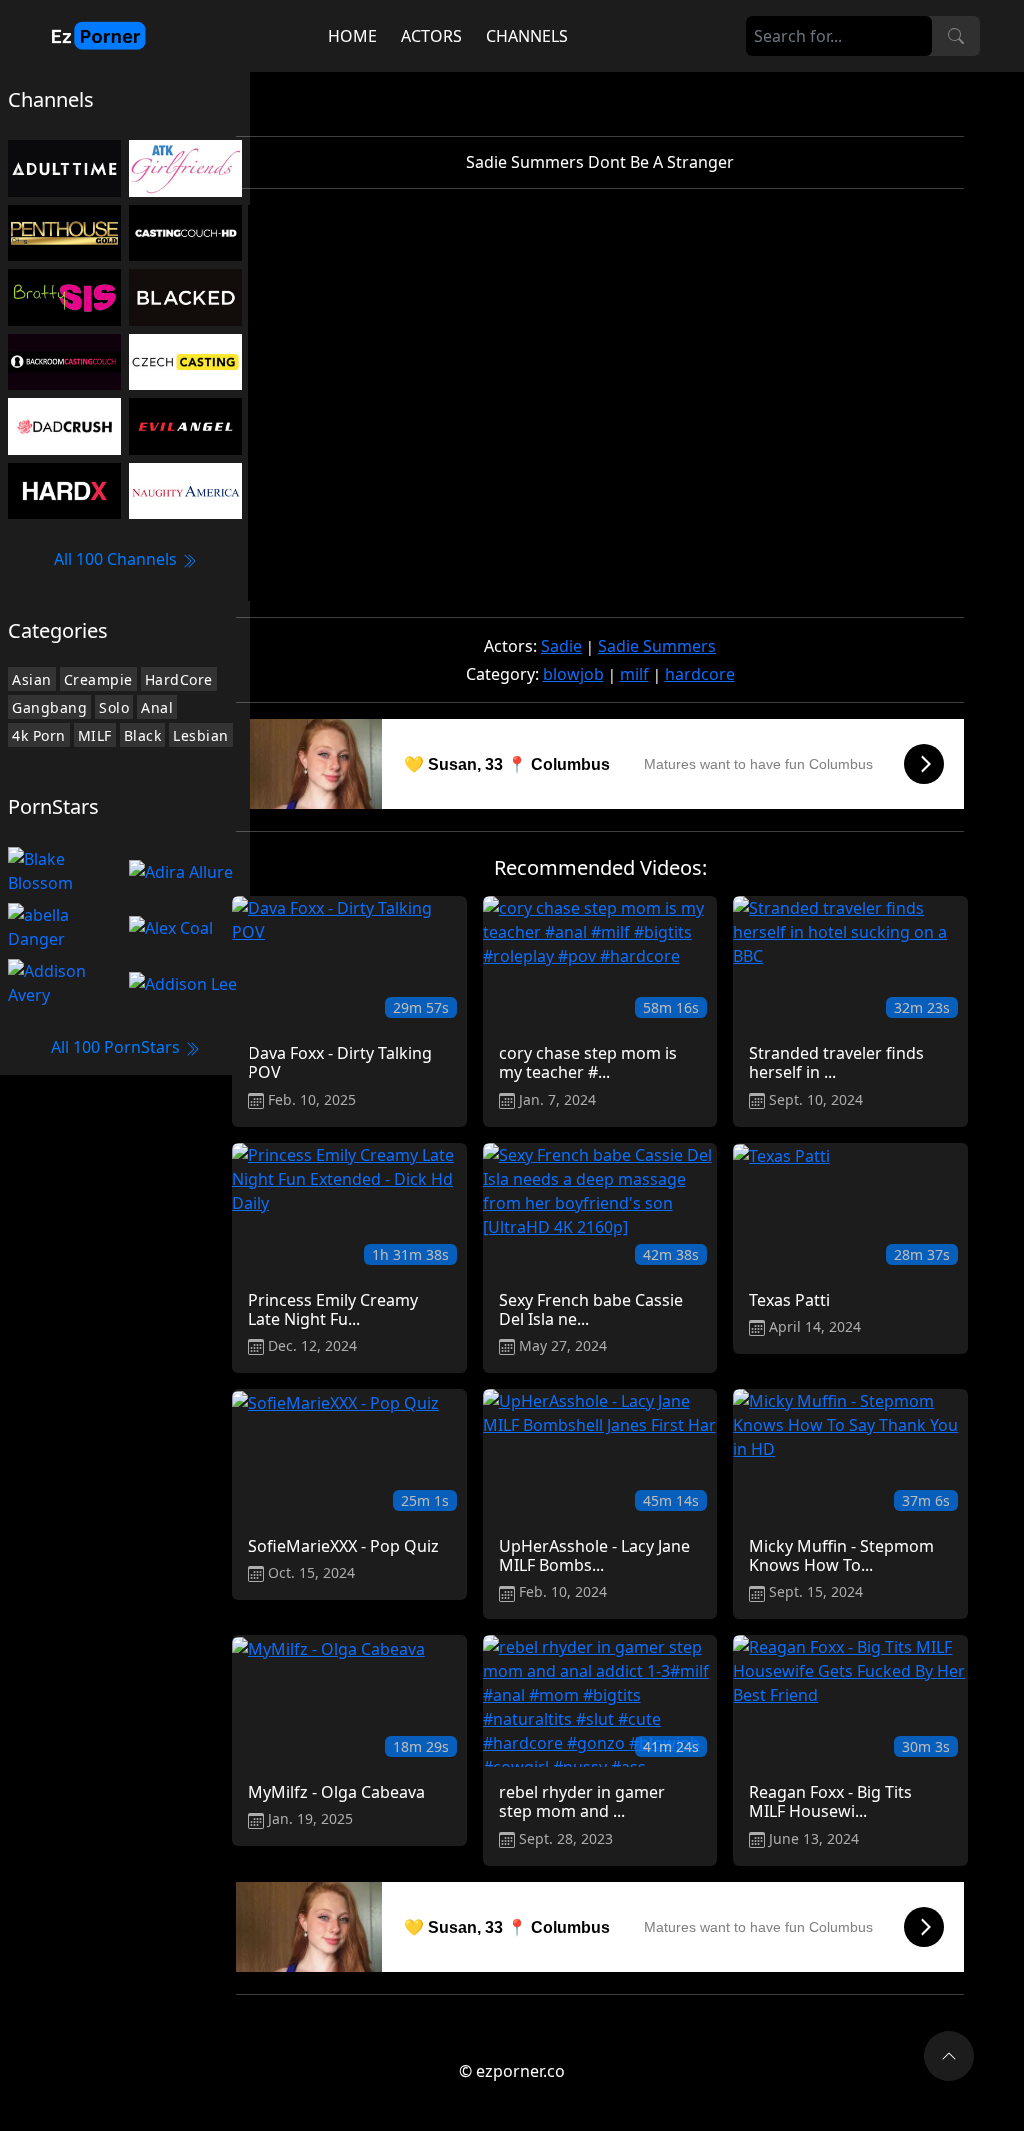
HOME (352, 36)
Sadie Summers (657, 646)
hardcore (700, 674)
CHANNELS (527, 36)
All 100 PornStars (117, 1047)
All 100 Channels (117, 559)
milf (634, 674)
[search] (956, 36)
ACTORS (431, 36)
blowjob (573, 674)
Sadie (561, 646)
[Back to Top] (949, 2056)
